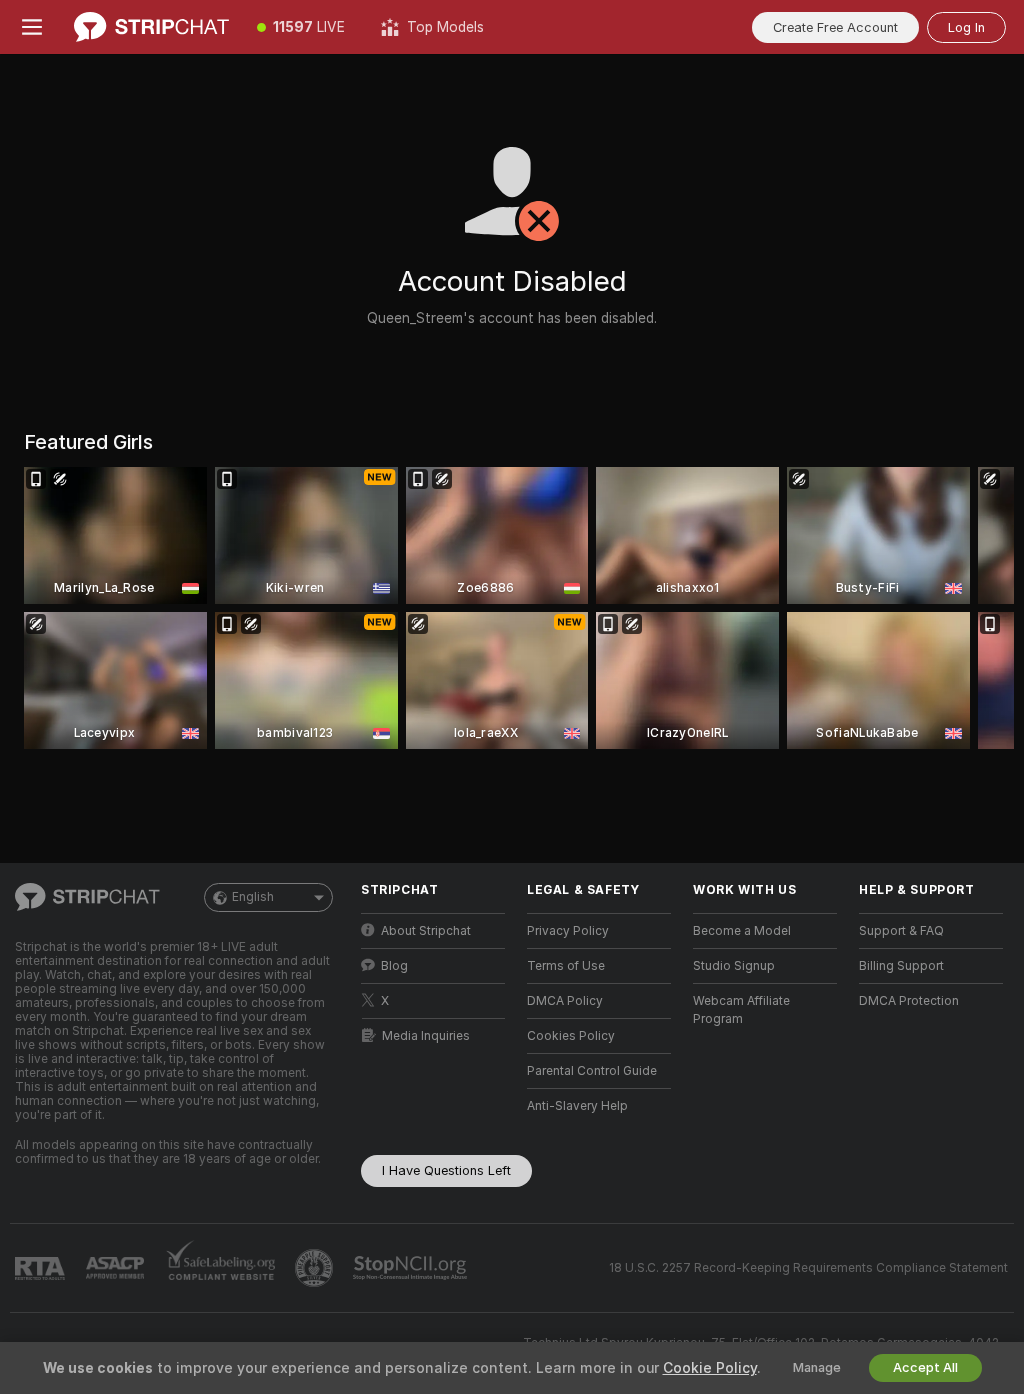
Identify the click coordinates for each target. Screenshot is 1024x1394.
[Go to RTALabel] (42, 1268)
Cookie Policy (710, 1368)
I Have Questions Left (446, 1170)
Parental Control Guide (592, 1071)
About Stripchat (426, 931)
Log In (966, 27)
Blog (394, 966)
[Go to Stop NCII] (412, 1268)
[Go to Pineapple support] (316, 1268)
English (253, 897)
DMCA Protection (909, 1001)
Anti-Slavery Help (577, 1106)
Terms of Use (566, 966)
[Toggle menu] (32, 27)
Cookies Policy (571, 1036)
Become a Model (742, 931)
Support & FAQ (901, 931)
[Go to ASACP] (117, 1268)
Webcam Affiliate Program (741, 1010)
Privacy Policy (568, 931)
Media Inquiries (426, 1036)
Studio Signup (734, 966)
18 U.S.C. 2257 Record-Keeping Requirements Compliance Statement (808, 1268)
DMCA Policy (565, 1001)
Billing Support (901, 966)
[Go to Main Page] (151, 27)
